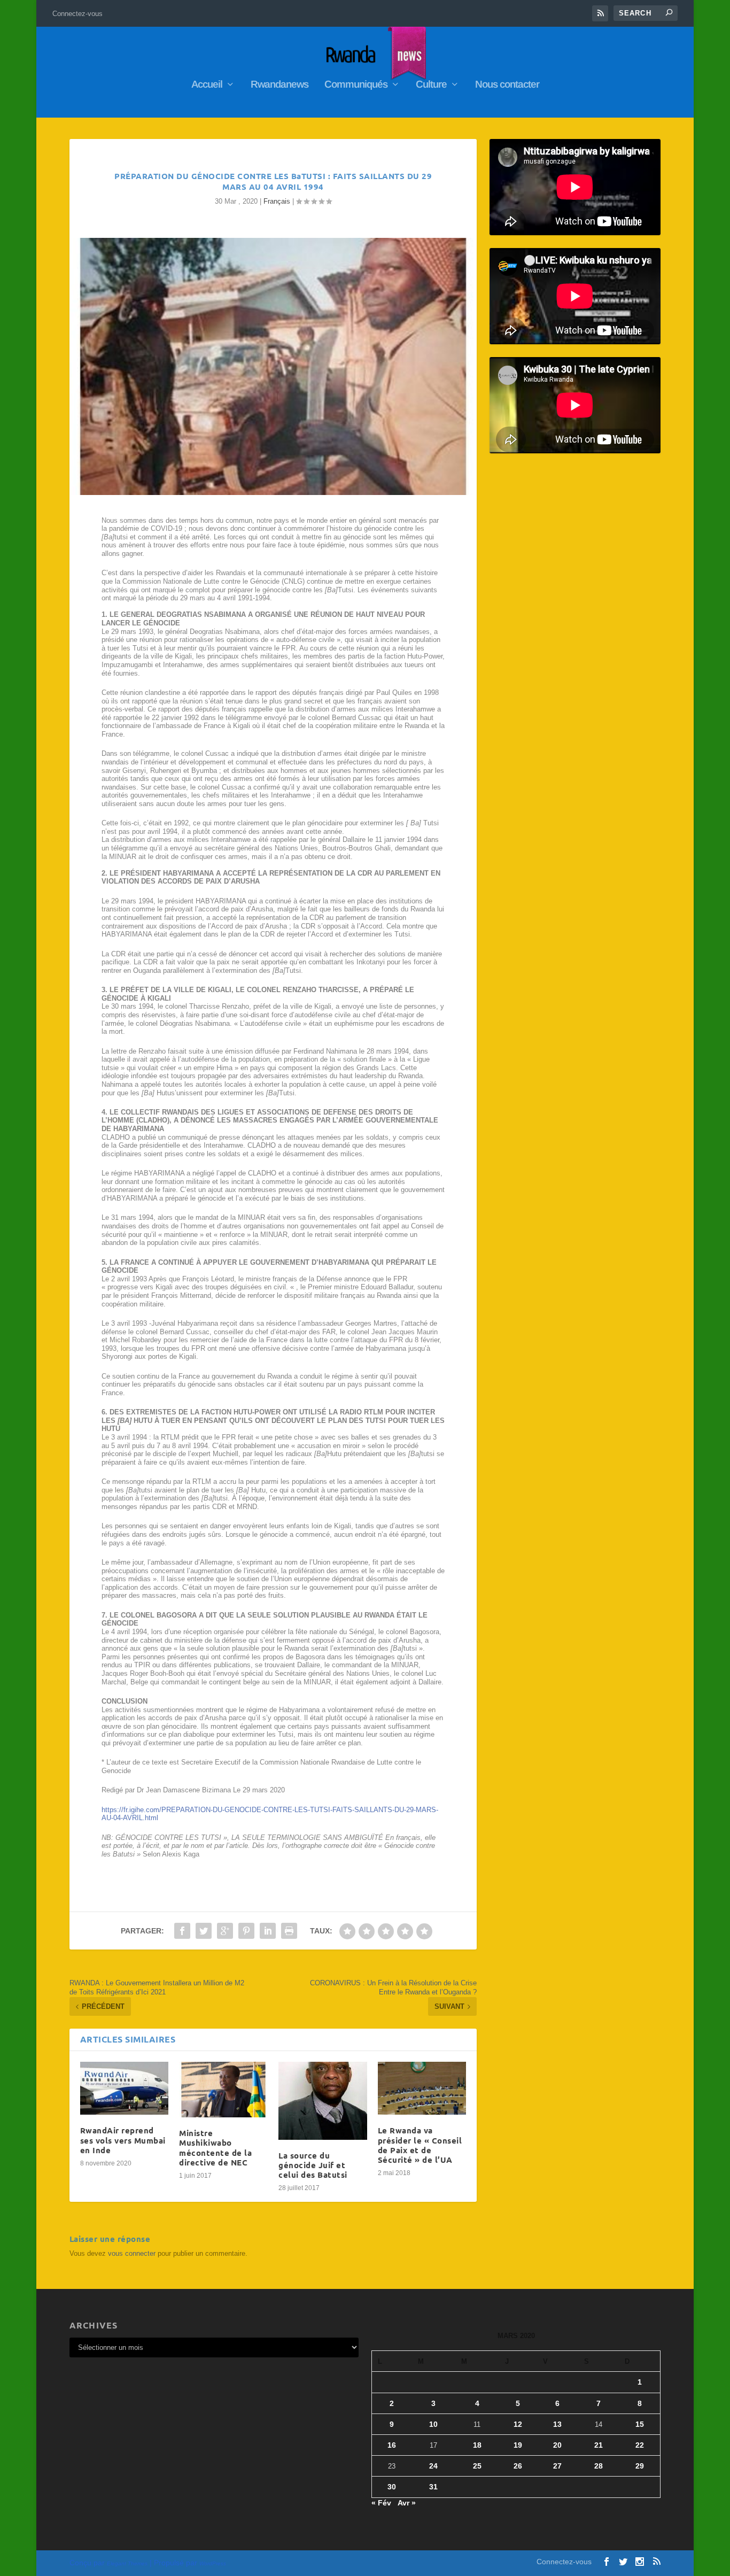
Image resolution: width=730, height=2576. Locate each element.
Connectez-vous (77, 14)
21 (599, 2445)
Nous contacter (507, 85)
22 (640, 2445)
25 (477, 2466)
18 (477, 2445)
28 (599, 2466)
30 (392, 2487)
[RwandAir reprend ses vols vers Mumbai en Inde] (125, 2088)
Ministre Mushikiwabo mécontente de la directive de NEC (215, 2148)
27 (557, 2466)
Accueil (207, 85)
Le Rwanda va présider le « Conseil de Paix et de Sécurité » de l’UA (420, 2145)
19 (518, 2445)
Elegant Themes (127, 2563)
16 (392, 2445)
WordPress (213, 2563)
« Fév (381, 2503)
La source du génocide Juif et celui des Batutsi (313, 2165)
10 (433, 2424)
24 (433, 2466)
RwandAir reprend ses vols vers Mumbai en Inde (123, 2140)
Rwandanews (279, 85)
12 (518, 2424)
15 (640, 2424)
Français (277, 201)
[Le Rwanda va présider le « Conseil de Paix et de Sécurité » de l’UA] (422, 2088)
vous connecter (132, 2253)
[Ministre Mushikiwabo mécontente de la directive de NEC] (223, 2090)
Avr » (407, 2503)
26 (518, 2466)
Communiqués (356, 85)
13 (557, 2424)
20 (557, 2445)
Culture (431, 85)
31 (433, 2487)
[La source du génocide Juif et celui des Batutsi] (323, 2101)
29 (640, 2466)
